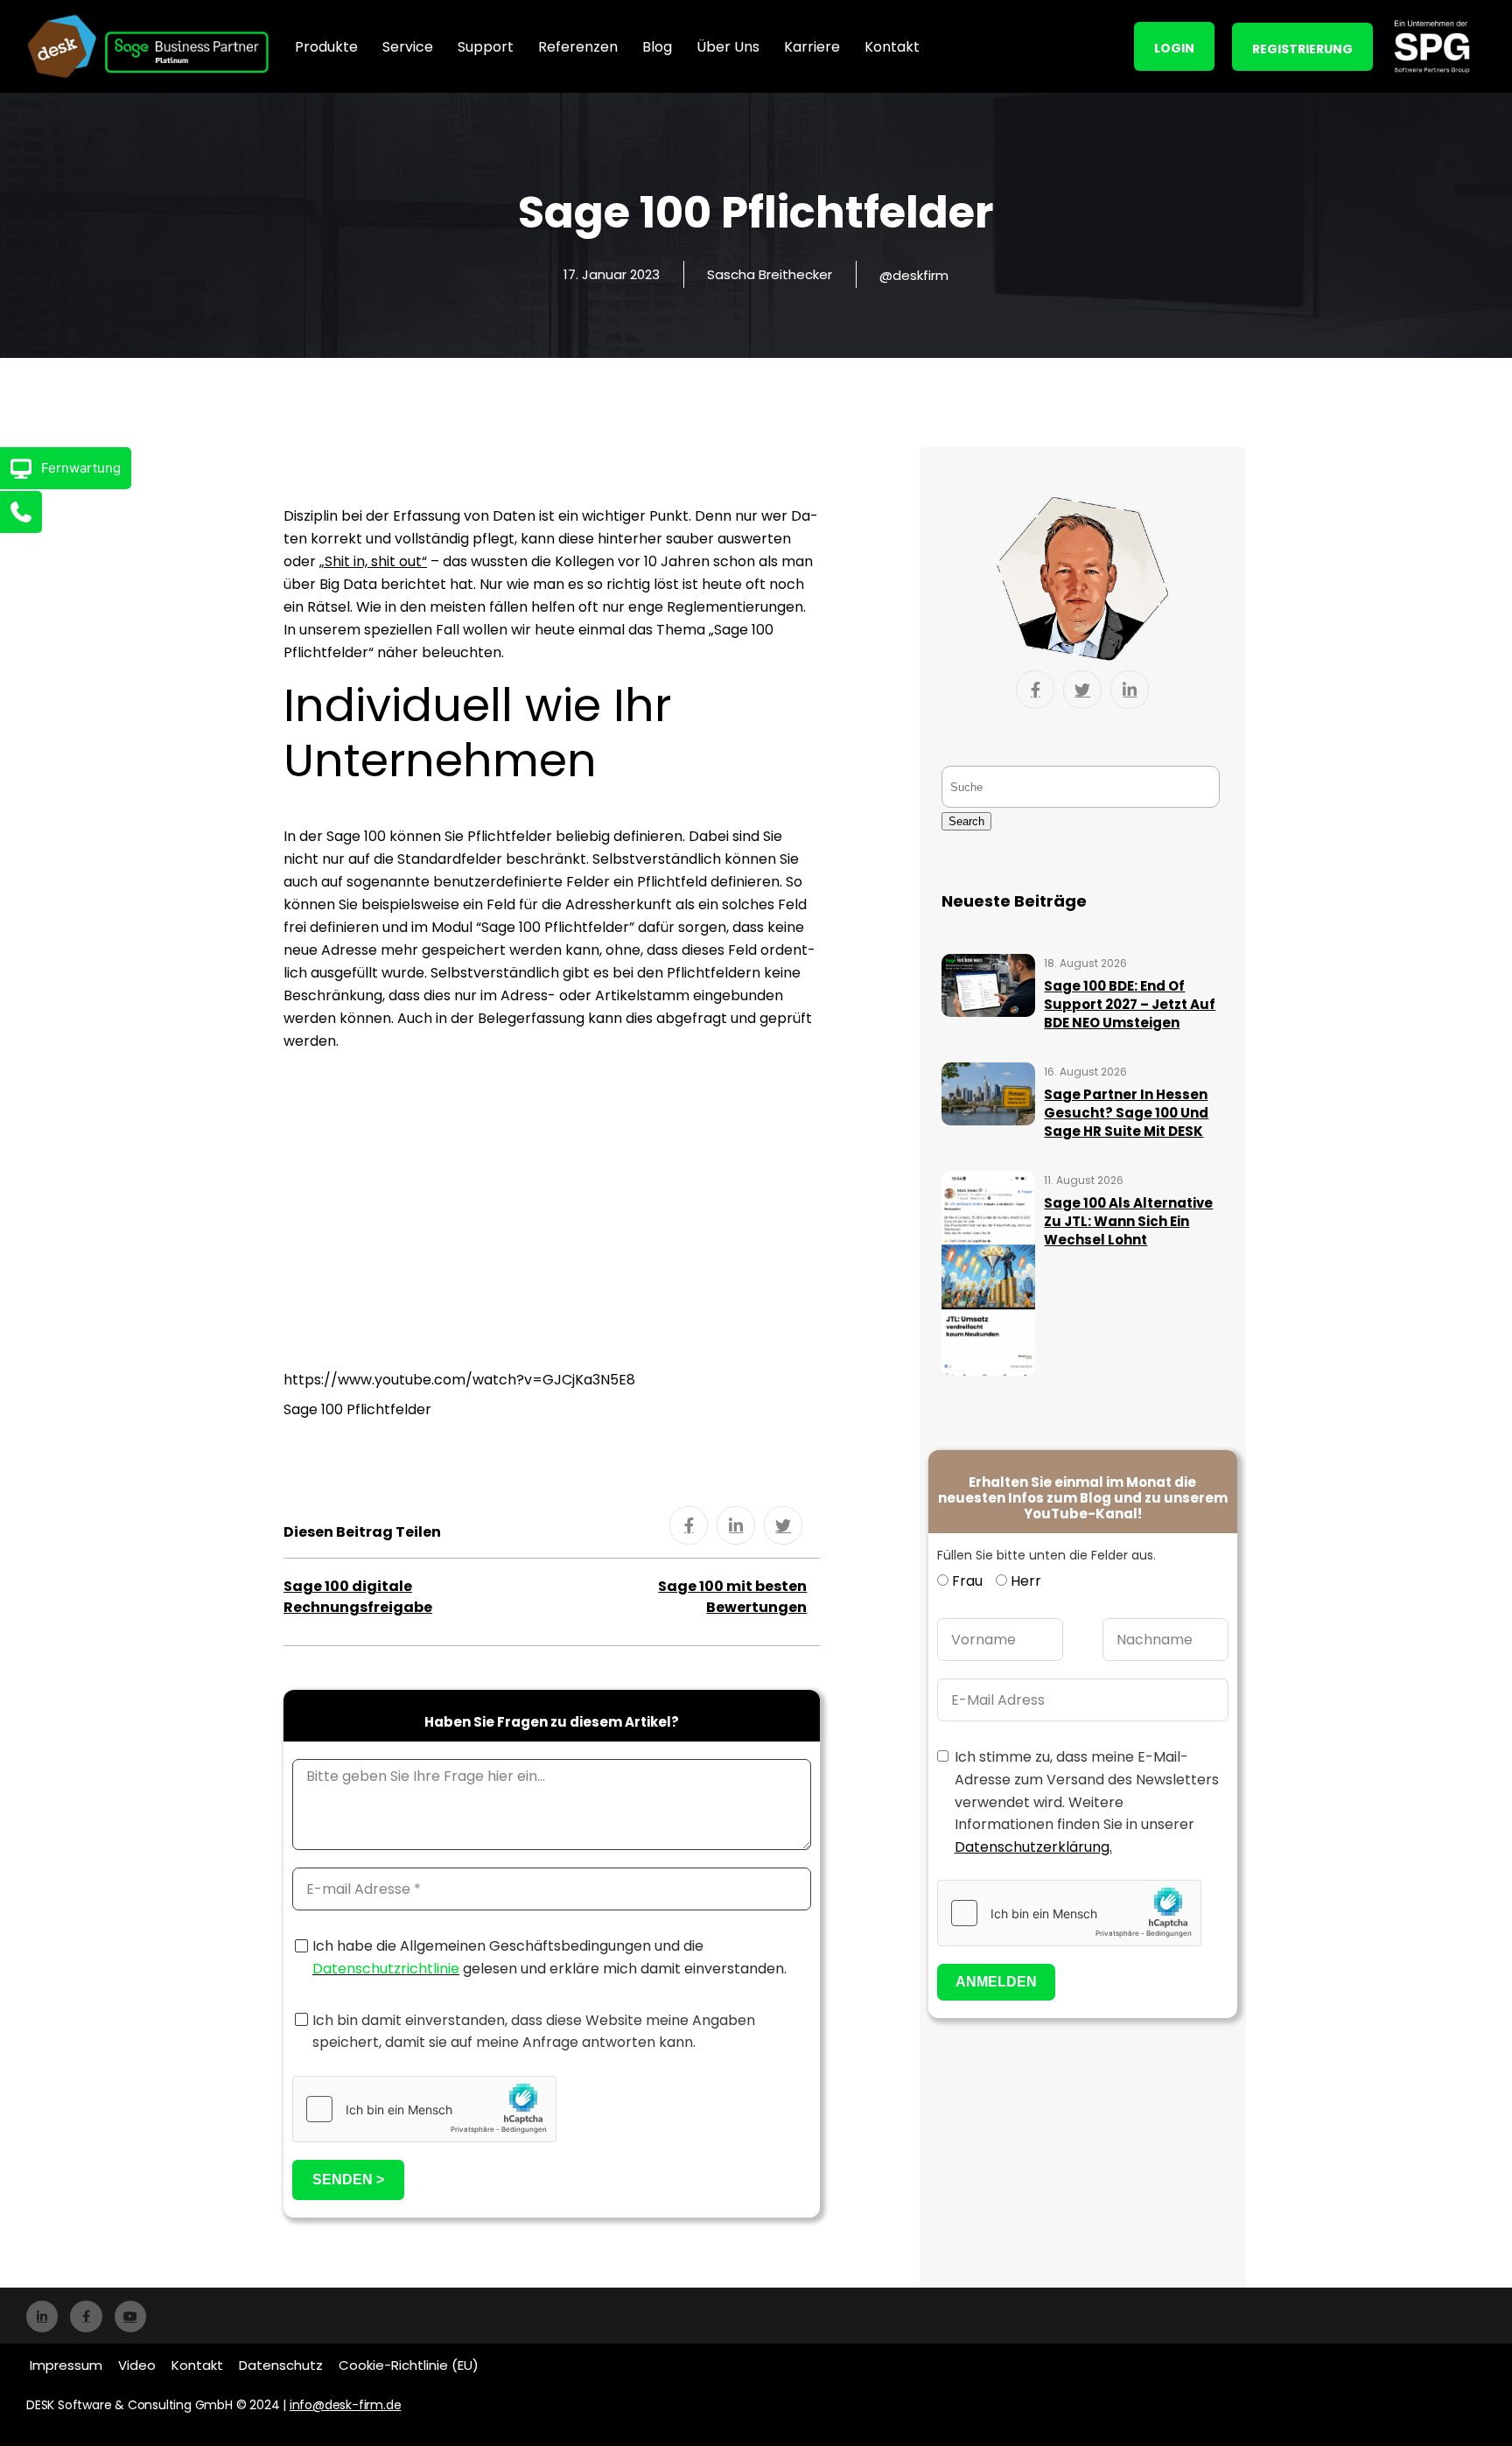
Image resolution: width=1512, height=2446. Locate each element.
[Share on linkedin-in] (736, 1525)
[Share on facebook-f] (689, 1525)
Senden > (348, 2180)
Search (966, 821)
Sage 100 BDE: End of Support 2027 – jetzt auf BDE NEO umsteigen (1130, 1004)
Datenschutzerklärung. (1033, 1847)
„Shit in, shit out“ (373, 561)
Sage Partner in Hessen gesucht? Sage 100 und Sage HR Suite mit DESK (1126, 1113)
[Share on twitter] (783, 1525)
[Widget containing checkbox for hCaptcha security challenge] (424, 2109)
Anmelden (996, 1982)
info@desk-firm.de (346, 2405)
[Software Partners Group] (1431, 46)
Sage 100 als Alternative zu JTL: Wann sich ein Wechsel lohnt (1128, 1221)
